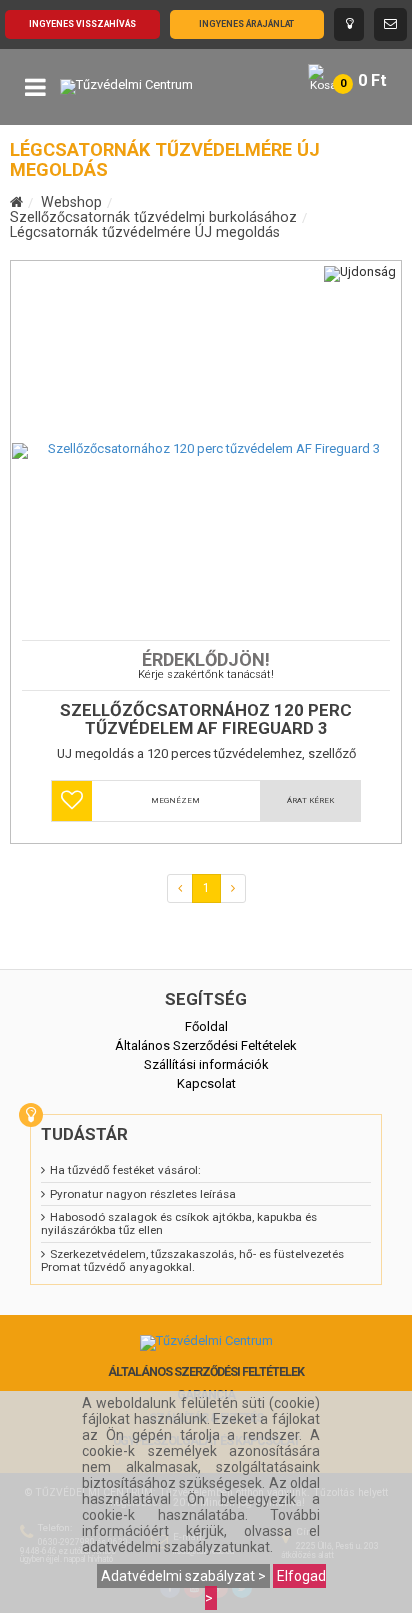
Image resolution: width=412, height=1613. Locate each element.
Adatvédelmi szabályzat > (183, 1576)
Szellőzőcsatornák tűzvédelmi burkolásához (153, 217)
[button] (72, 801)
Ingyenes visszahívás (82, 24)
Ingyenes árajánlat (246, 24)
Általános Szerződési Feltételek (206, 1372)
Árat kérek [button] (310, 800)
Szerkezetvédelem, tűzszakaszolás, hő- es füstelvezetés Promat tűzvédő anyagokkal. (192, 1260)
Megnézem (175, 800)
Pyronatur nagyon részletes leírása (143, 1194)
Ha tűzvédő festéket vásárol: (125, 1170)
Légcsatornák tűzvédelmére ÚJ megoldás (145, 232)
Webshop (71, 202)
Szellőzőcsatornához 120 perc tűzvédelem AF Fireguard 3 (206, 719)
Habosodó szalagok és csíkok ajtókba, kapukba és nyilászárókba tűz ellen (179, 1223)
